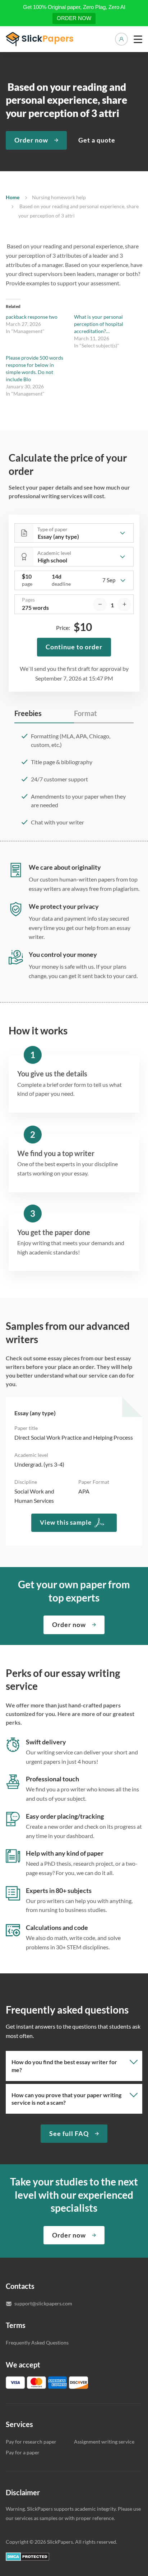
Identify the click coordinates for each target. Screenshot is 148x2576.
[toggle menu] (138, 39)
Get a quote (97, 140)
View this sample (66, 1522)
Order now (31, 140)
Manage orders (121, 39)
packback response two (32, 317)
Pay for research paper (31, 2442)
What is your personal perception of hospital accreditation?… (99, 324)
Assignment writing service (104, 2442)
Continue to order (74, 647)
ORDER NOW (74, 18)
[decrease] (100, 604)
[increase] (124, 604)
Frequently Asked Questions (37, 2343)
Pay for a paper (23, 2452)
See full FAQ (69, 2133)
